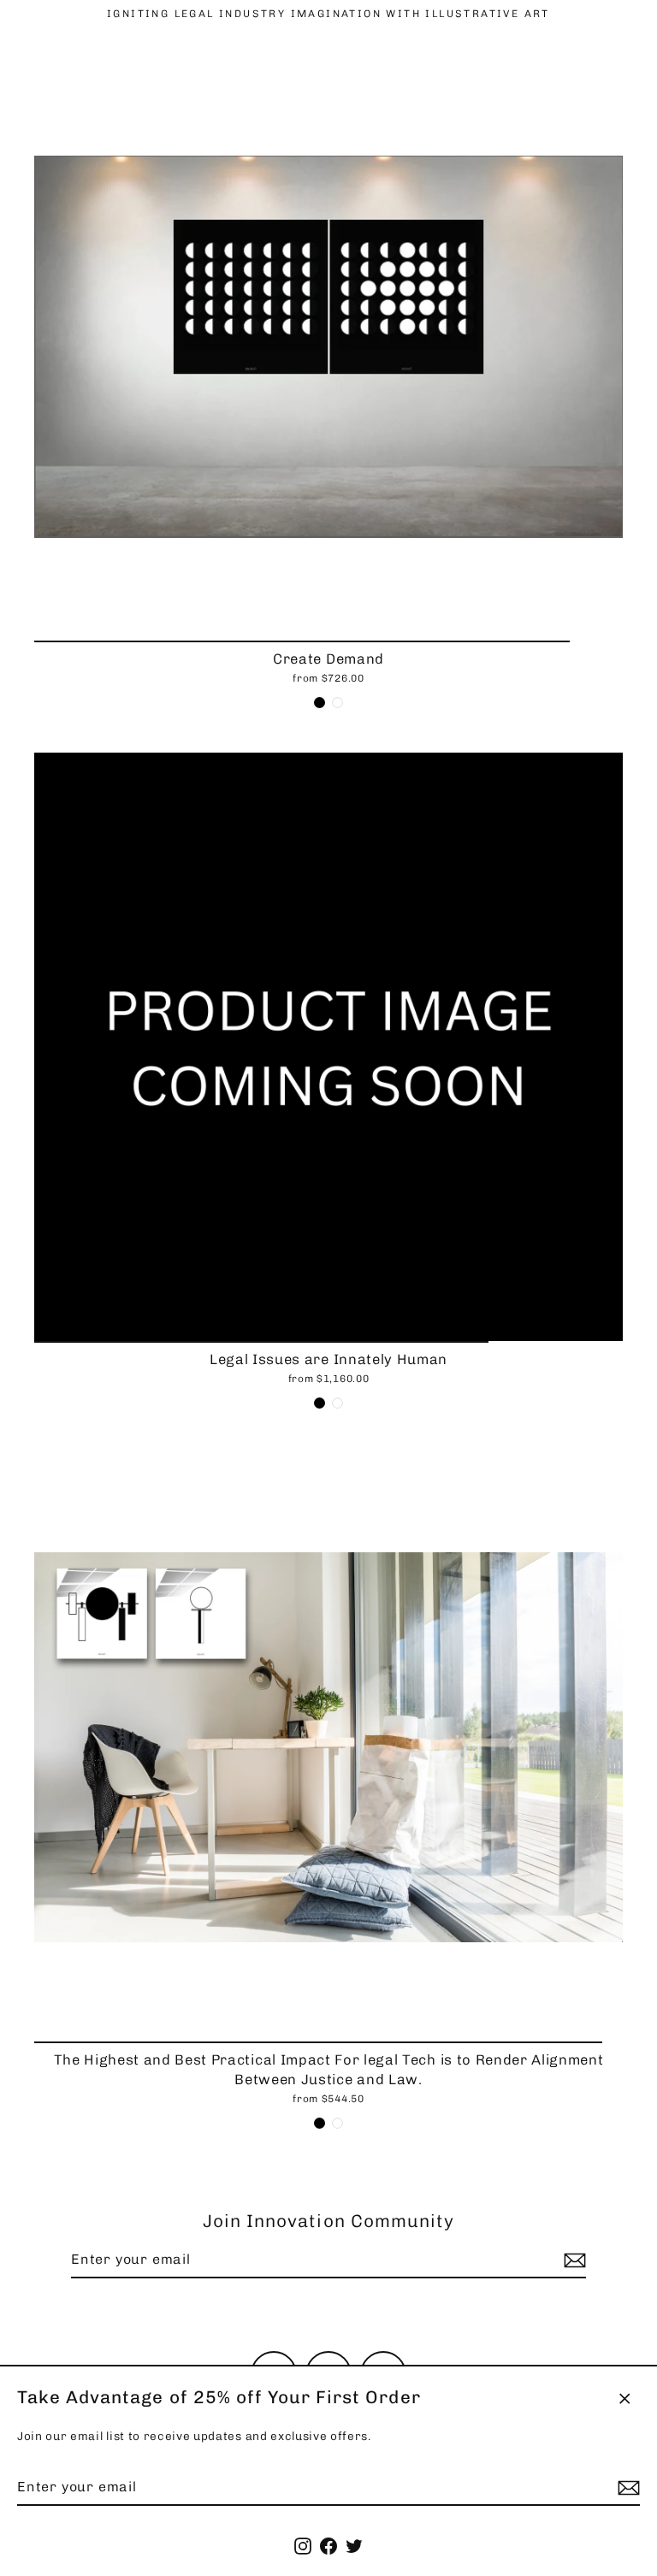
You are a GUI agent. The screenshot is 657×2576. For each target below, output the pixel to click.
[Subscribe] (626, 2488)
